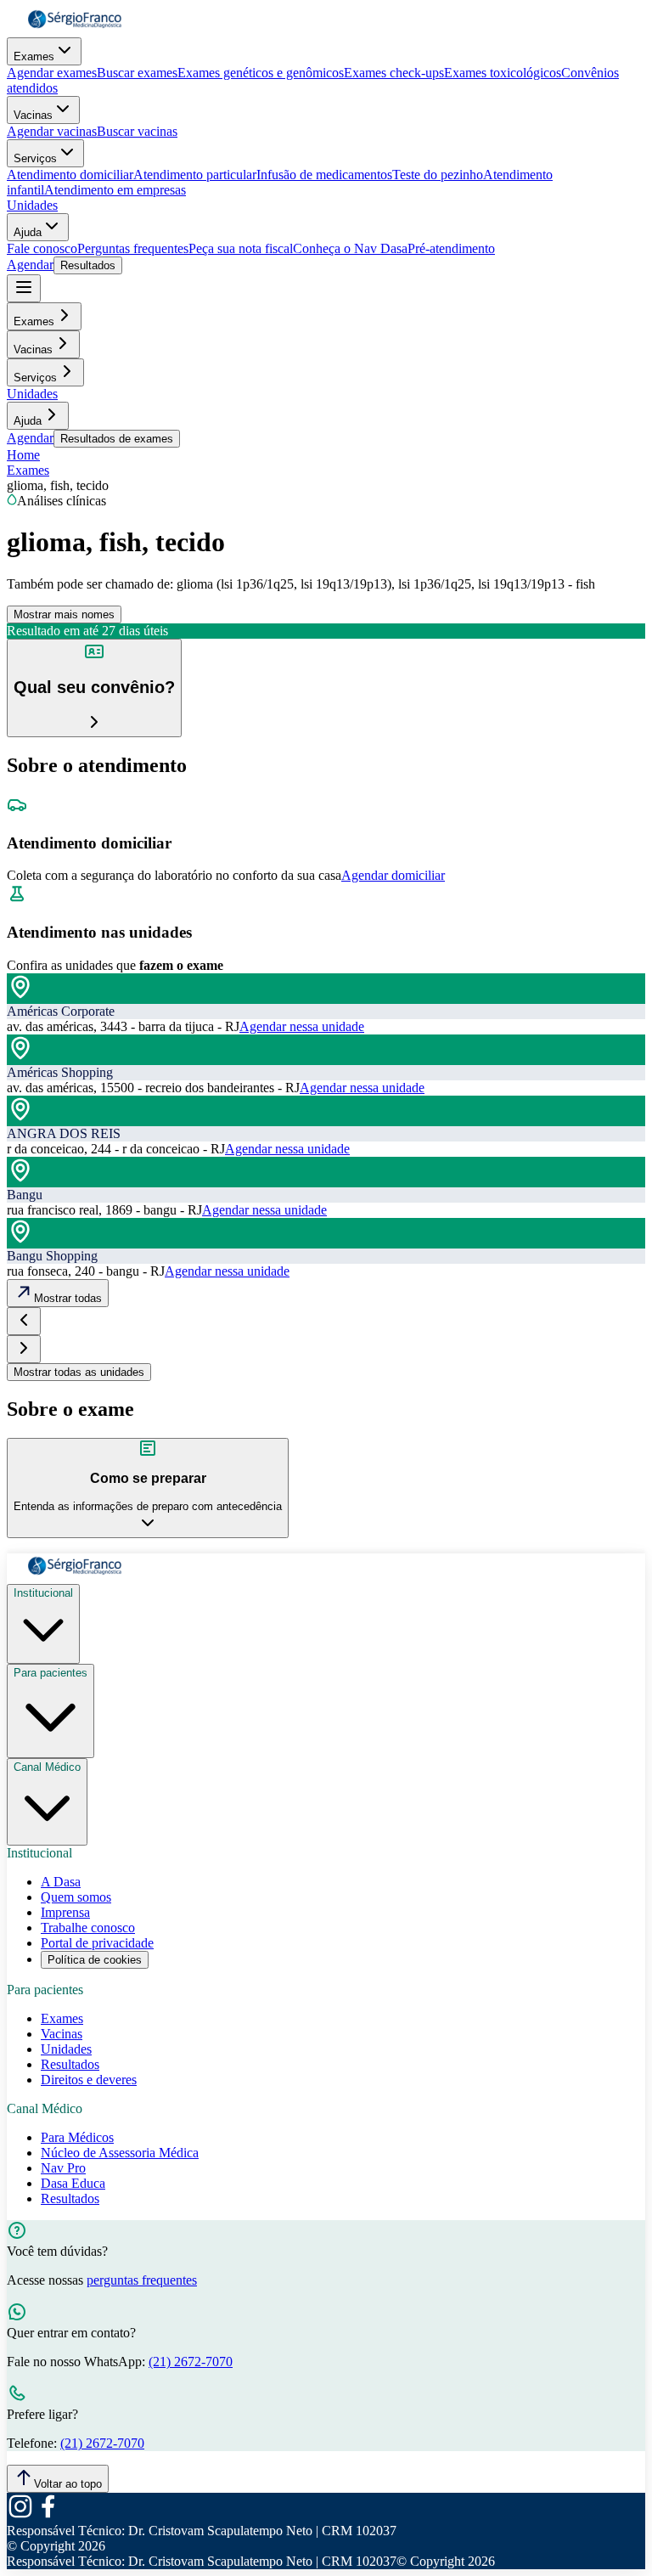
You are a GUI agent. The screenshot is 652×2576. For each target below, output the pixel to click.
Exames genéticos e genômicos (261, 73)
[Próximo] (24, 1349)
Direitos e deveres (89, 2080)
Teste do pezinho (438, 175)
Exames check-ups (394, 73)
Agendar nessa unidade (302, 1026)
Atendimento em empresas (115, 190)
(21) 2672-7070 (191, 2362)
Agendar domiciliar (393, 875)
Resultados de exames (117, 439)
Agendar (30, 265)
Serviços (35, 158)
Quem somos (76, 1897)
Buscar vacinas (137, 131)
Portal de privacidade (97, 1943)
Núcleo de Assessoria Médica (120, 2153)
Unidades (32, 205)
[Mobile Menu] (24, 288)
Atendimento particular (195, 175)
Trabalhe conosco (88, 1928)
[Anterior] (24, 1321)
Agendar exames (52, 73)
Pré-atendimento (451, 248)
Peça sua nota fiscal (241, 248)
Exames (34, 56)
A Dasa (61, 1882)
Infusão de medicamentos (324, 175)
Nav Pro (63, 2168)
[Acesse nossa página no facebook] (48, 2515)
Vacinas (33, 115)
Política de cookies (95, 1960)
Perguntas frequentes (133, 248)
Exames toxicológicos (503, 73)
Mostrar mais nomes (64, 614)
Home (23, 455)
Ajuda (28, 232)
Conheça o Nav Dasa (350, 248)
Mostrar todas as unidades (79, 1372)
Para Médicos (77, 2137)
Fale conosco (42, 248)
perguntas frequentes (142, 2280)
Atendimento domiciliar (70, 175)
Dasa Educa (73, 2183)
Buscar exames (137, 73)
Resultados (88, 265)
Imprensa (65, 1912)
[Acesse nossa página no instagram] (20, 2515)
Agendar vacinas (52, 131)
